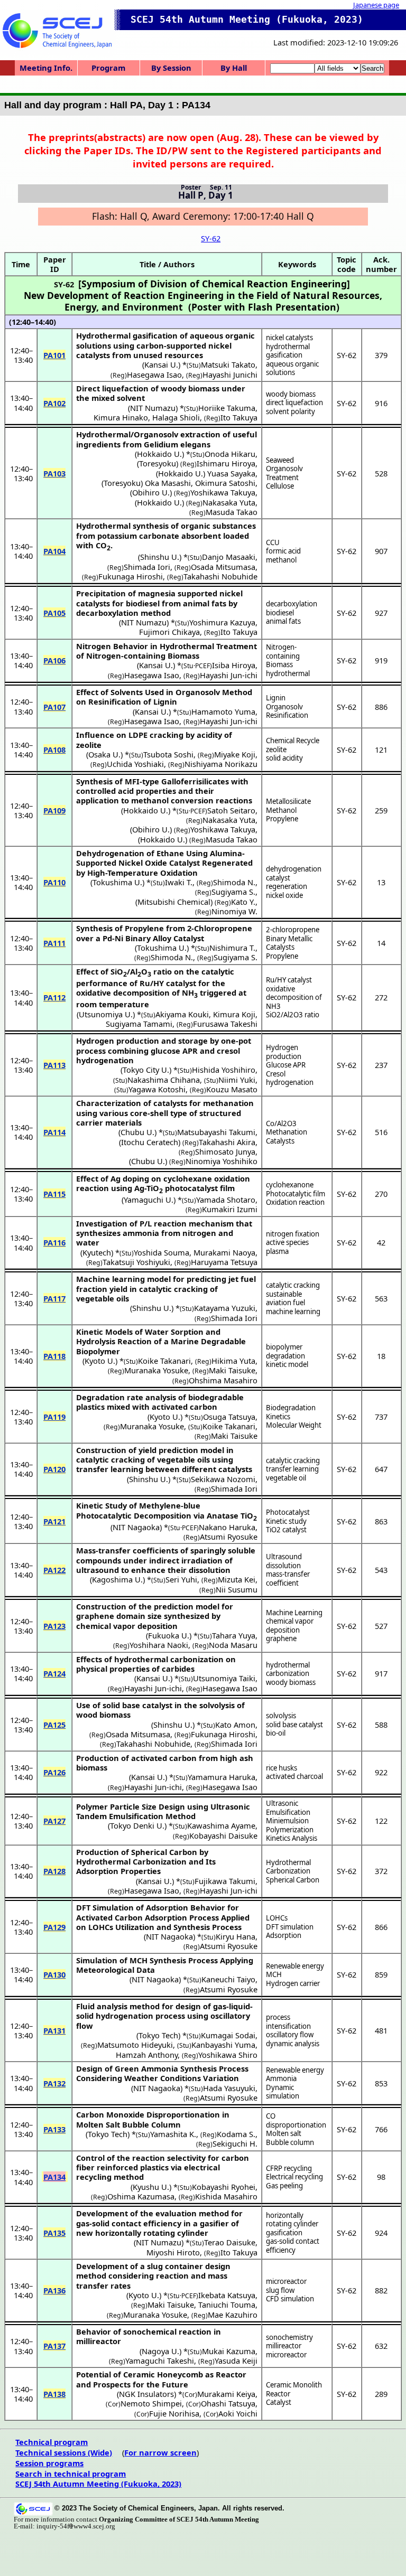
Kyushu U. (151, 2187)
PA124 (54, 1673)
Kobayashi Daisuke (223, 1835)
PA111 (54, 943)
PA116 (54, 1242)
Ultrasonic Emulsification (288, 1808)
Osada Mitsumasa (223, 567)
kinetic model (287, 1364)
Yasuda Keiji (236, 2360)
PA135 (54, 2233)
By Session (171, 68)
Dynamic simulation (283, 2092)
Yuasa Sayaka (231, 473)
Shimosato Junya (225, 1151)
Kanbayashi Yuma (223, 2045)
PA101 (54, 355)
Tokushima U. (117, 882)
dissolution (283, 1566)
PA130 (54, 1974)
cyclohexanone (290, 1185)
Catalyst (279, 2402)
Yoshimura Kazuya (222, 622)
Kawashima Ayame (221, 1825)
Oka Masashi (168, 483)
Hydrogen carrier (293, 1983)
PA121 (54, 1521)
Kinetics (278, 1417)
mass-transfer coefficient (288, 1579)
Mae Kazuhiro (233, 2315)
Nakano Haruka (227, 1527)
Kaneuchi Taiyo (228, 1979)
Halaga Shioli (176, 417)
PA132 (54, 2083)
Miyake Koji (235, 754)
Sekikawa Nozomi (223, 1479)
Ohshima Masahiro (223, 1380)
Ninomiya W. (234, 911)
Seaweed (280, 460)
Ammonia (281, 2078)
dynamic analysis (293, 2044)
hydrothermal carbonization (288, 1669)
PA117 (54, 1298)
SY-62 (211, 238)
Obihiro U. (151, 492)
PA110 (54, 882)
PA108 (54, 750)
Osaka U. (104, 754)
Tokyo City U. (146, 1070)
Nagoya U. (160, 2351)
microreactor (286, 2281)
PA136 (54, 2290)
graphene (281, 1638)
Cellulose (280, 486)
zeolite (276, 750)
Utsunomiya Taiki (224, 1678)
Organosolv (284, 707)
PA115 (54, 1194)
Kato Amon (235, 1725)
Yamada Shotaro (226, 1200)
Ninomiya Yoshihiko (222, 1161)
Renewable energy (295, 1966)
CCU (273, 542)
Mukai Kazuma (229, 2351)
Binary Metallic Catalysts (289, 943)
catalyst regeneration (287, 882)
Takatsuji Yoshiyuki (136, 1262)
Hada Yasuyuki (229, 2088)
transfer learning (292, 1469)
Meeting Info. (46, 68)
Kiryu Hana (236, 1936)
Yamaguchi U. (149, 1200)
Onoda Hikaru (230, 454)
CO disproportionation (296, 2120)
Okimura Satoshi (225, 483)
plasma (277, 1251)
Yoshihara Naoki (159, 1645)
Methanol (281, 810)
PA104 (54, 551)
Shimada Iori (147, 567)
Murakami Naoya (224, 1252)
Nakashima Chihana (164, 1080)
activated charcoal (294, 1776)
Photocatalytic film (296, 1194)
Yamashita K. (173, 2134)
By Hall (234, 68)
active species (287, 1242)
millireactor (284, 2346)
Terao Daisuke (230, 2242)
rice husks (282, 1768)
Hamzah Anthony (147, 2055)
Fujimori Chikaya (169, 632)
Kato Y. (243, 902)
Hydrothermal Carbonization (288, 1867)
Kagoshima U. (117, 1579)
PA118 (54, 1356)
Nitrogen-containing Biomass (283, 656)
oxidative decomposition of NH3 (294, 997)
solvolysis (281, 1716)
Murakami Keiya (226, 2394)
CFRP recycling (289, 2168)
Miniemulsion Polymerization (290, 1825)
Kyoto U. (100, 1361)
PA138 (54, 2394)
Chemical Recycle (293, 741)
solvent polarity (290, 411)
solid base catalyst (294, 1725)
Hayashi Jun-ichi (229, 675)
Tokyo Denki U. (137, 1825)
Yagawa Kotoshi (157, 1089)
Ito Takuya (239, 417)
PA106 (54, 660)
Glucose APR (286, 1065)
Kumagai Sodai (228, 2035)
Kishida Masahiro (226, 2196)
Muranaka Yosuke (156, 1370)
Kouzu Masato (232, 1089)
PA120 (54, 1469)
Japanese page (376, 5)
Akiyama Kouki (182, 1014)
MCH (274, 1974)
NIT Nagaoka (136, 1527)
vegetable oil (286, 1478)
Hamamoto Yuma (223, 711)
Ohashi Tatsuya (228, 2403)
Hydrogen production (284, 1052)
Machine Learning (294, 1613)
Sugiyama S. (233, 892)
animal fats (283, 621)
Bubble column (290, 2142)
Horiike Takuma (227, 408)
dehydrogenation (294, 869)
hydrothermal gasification (288, 351)
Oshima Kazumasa (141, 2196)
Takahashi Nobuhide (220, 576)
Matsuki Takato (228, 364)
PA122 (54, 1570)
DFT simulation (290, 1927)
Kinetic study (286, 1521)
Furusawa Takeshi (225, 1024)
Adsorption (284, 1935)
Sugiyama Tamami (139, 1024)
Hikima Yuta (233, 1361)
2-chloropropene (293, 930)
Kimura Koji (234, 1014)
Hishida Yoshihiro (224, 1070)
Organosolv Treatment (284, 473)
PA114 (54, 1132)
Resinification (287, 715)
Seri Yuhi (181, 1579)
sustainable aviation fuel (285, 1299)
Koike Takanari (164, 1361)
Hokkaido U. (159, 454)
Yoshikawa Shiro (228, 2055)
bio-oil (276, 1733)
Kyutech (97, 1252)
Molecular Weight (294, 1425)
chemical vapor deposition (290, 1626)
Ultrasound (284, 1557)
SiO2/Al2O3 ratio (293, 1015)
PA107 (54, 707)
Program (108, 68)
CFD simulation (290, 2299)
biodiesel (280, 613)
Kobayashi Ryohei (224, 2187)
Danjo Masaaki (229, 557)
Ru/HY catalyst (289, 980)
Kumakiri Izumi (230, 1209)
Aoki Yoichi (238, 2413)
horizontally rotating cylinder (292, 2220)
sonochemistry (289, 2337)
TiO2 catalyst (286, 1530)
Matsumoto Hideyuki (135, 2045)
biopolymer (284, 1347)
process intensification (288, 2022)
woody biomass (291, 394)
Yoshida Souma (162, 1252)
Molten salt (284, 2133)
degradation (285, 1356)
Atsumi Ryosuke (229, 1537)
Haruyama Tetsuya (224, 1262)
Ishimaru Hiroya (226, 463)
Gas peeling (284, 2186)
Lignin (276, 698)
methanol (281, 560)
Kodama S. (236, 2134)
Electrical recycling (294, 2177)
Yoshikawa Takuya (223, 492)
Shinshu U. (160, 557)
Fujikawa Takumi (225, 1881)
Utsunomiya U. (106, 1014)
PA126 (54, 1772)
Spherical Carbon (293, 1880)
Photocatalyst (288, 1512)
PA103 (54, 473)
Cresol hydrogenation (290, 1078)
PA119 (54, 1417)
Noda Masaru (233, 1645)
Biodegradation (291, 1408)
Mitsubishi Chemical (174, 902)
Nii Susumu (237, 1589)
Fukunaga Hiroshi (131, 576)
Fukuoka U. (169, 1635)
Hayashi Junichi (230, 374)
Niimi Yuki (237, 1080)
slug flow (280, 2290)
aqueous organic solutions (292, 368)
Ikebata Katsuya (227, 2295)
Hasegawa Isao (154, 374)
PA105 (54, 613)
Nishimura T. (232, 948)
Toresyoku (158, 463)
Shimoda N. (234, 882)
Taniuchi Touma (227, 2305)
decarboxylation (292, 604)
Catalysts (280, 1141)
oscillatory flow (290, 2035)
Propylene (282, 819)
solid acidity (284, 758)
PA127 (54, 1821)
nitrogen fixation (293, 1234)
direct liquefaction (294, 402)
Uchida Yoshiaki (135, 764)
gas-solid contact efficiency (293, 2246)
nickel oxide (284, 895)
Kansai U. (161, 364)
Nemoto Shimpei (151, 2403)
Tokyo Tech (158, 2035)
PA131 (54, 2030)
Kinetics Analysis (292, 1838)
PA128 (54, 1871)
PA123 (54, 1626)
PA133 (54, 2129)
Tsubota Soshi (168, 754)
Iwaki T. (179, 882)
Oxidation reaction (295, 1202)
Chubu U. (137, 1132)
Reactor (278, 2394)
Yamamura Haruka (222, 1777)
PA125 (54, 1725)
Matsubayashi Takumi (216, 1132)
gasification (284, 2233)
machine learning (293, 1312)
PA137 (54, 2346)
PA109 (54, 810)
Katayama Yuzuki (225, 1308)
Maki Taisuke (232, 1370)
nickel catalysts (289, 338)
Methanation (287, 1132)
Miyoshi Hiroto (173, 2252)
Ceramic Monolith (294, 2385)
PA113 (54, 1065)
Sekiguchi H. (235, 2143)
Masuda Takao (232, 512)
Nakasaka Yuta (229, 502)
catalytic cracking (293, 1285)
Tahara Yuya (234, 1635)
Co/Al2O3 (281, 1123)
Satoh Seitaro (231, 810)
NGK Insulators (146, 2394)
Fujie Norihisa (174, 2413)
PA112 (54, 997)
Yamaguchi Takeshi (160, 2360)
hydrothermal (288, 673)
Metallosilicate (288, 801)
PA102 (54, 403)
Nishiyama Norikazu (221, 764)
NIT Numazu (153, 408)
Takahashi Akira (227, 1142)
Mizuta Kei (237, 1579)
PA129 (54, 1927)
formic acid (283, 551)
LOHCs (277, 1918)
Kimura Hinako (121, 417)
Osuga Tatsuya (229, 1417)
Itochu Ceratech (150, 1142)
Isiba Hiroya (234, 665)
